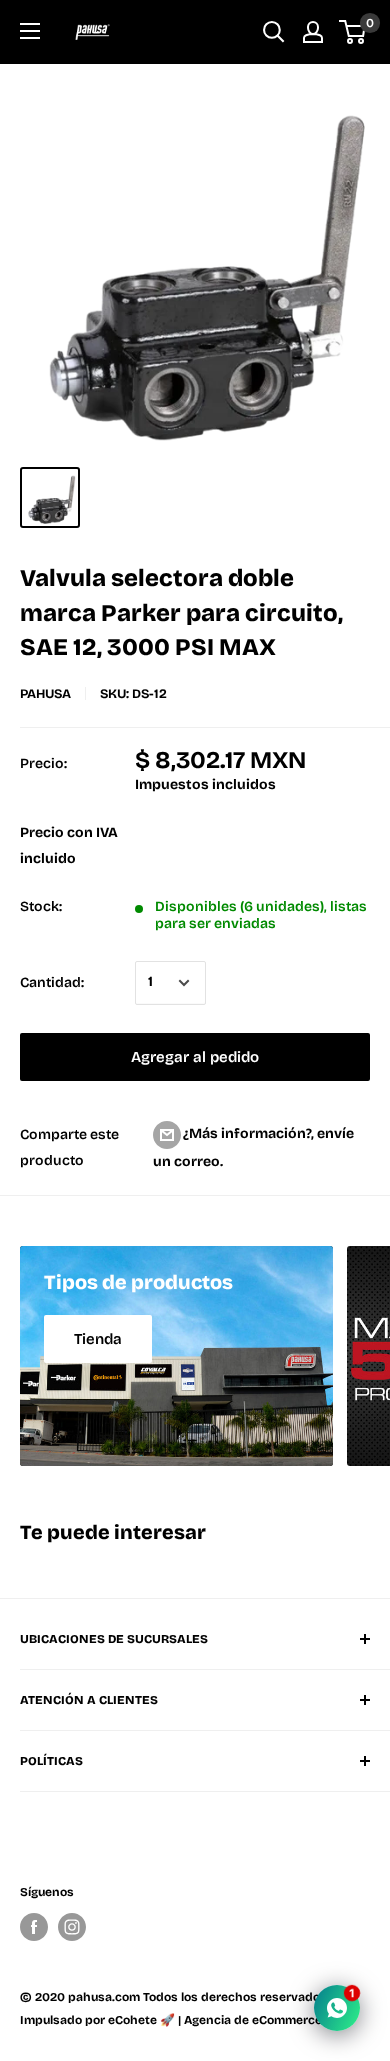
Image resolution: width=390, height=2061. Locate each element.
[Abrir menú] (30, 31)
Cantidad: (52, 982)
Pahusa (45, 694)
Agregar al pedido (195, 1057)
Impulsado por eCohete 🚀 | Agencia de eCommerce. (172, 2020)
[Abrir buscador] (274, 32)
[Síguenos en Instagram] (72, 1927)
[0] (353, 32)
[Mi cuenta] (313, 32)
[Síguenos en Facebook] (34, 1927)
